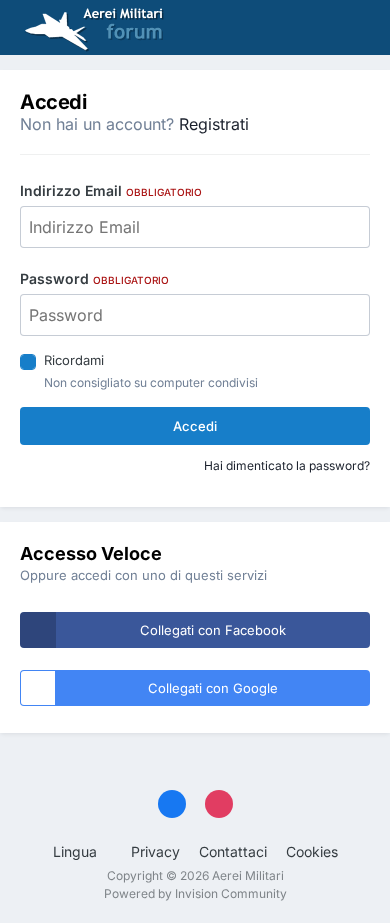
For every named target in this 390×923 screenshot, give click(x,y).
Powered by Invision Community (195, 893)
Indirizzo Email (111, 190)
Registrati (214, 124)
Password (94, 278)
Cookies (312, 851)
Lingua (77, 851)
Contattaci (233, 851)
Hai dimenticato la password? (287, 465)
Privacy (155, 851)
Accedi (195, 426)
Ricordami (74, 360)
